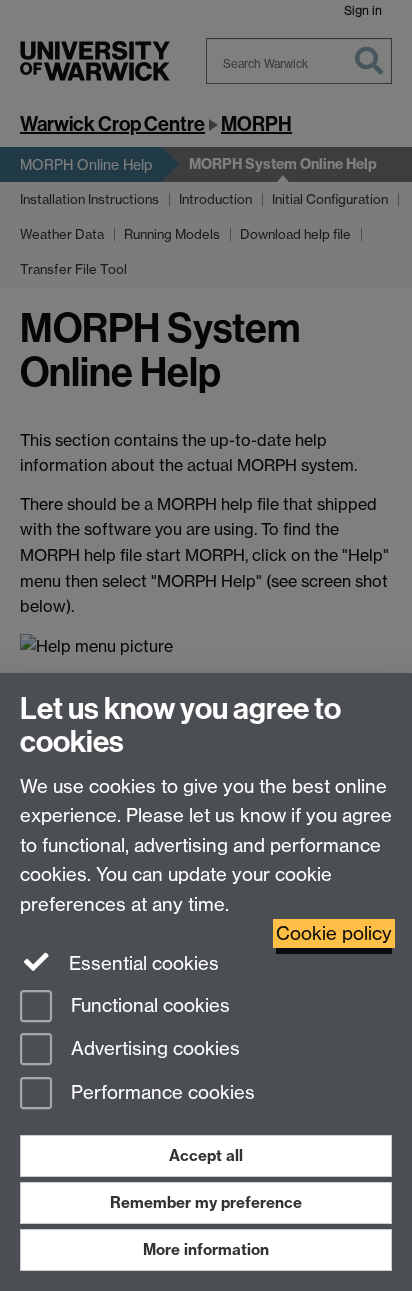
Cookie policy (334, 933)
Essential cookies (141, 963)
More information (206, 1249)
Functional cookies (148, 1005)
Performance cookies (160, 1093)
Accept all (206, 1155)
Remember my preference (206, 1202)
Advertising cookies (153, 1049)
